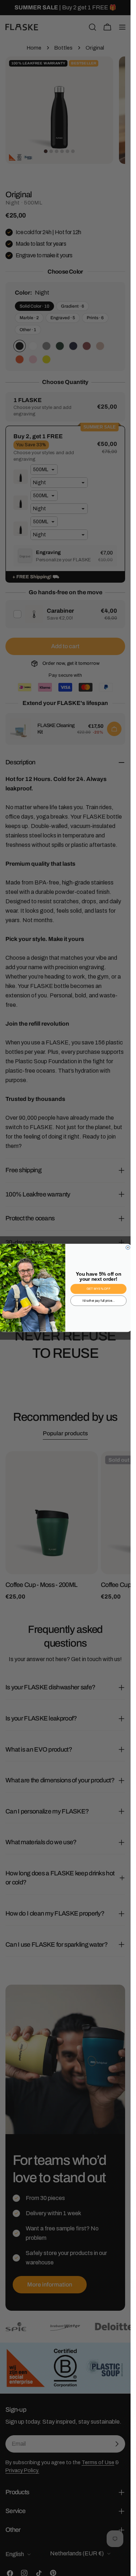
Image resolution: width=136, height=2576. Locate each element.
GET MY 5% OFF (99, 1289)
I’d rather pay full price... (98, 1301)
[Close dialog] (128, 1248)
